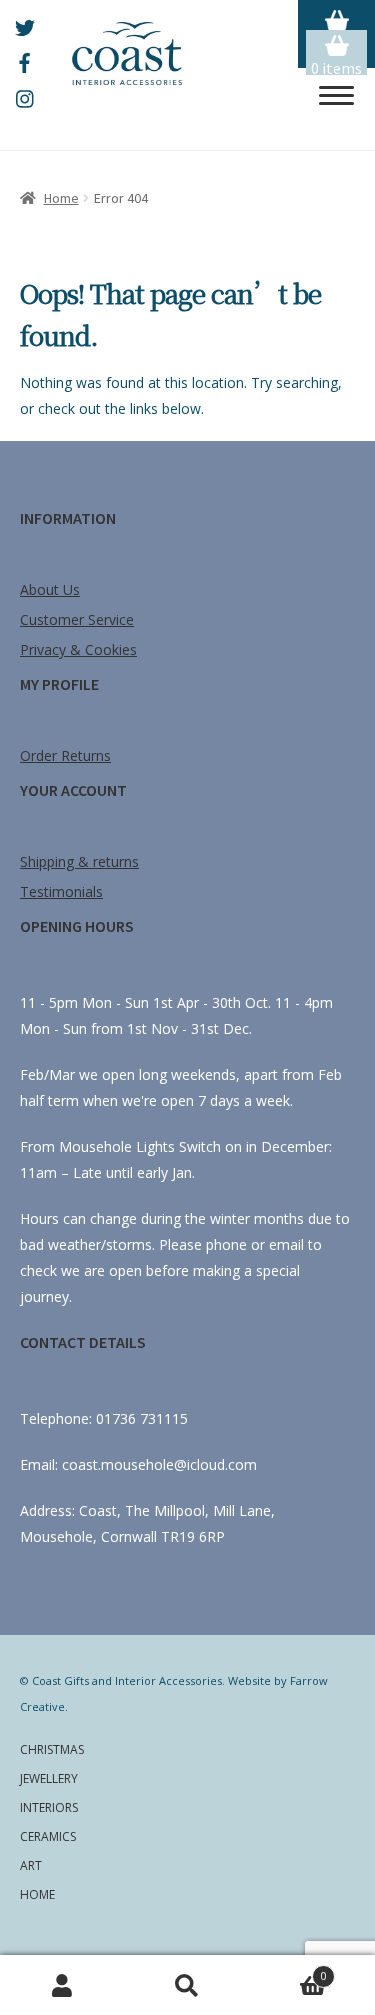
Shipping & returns (79, 861)
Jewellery (49, 1778)
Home (61, 198)
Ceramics (48, 1836)
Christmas (52, 1749)
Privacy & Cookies (78, 649)
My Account (62, 1985)
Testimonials (61, 891)
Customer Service (77, 619)
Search (187, 1985)
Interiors (49, 1807)
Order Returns (65, 755)
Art (31, 1865)
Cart (288, 1971)
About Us (50, 589)
